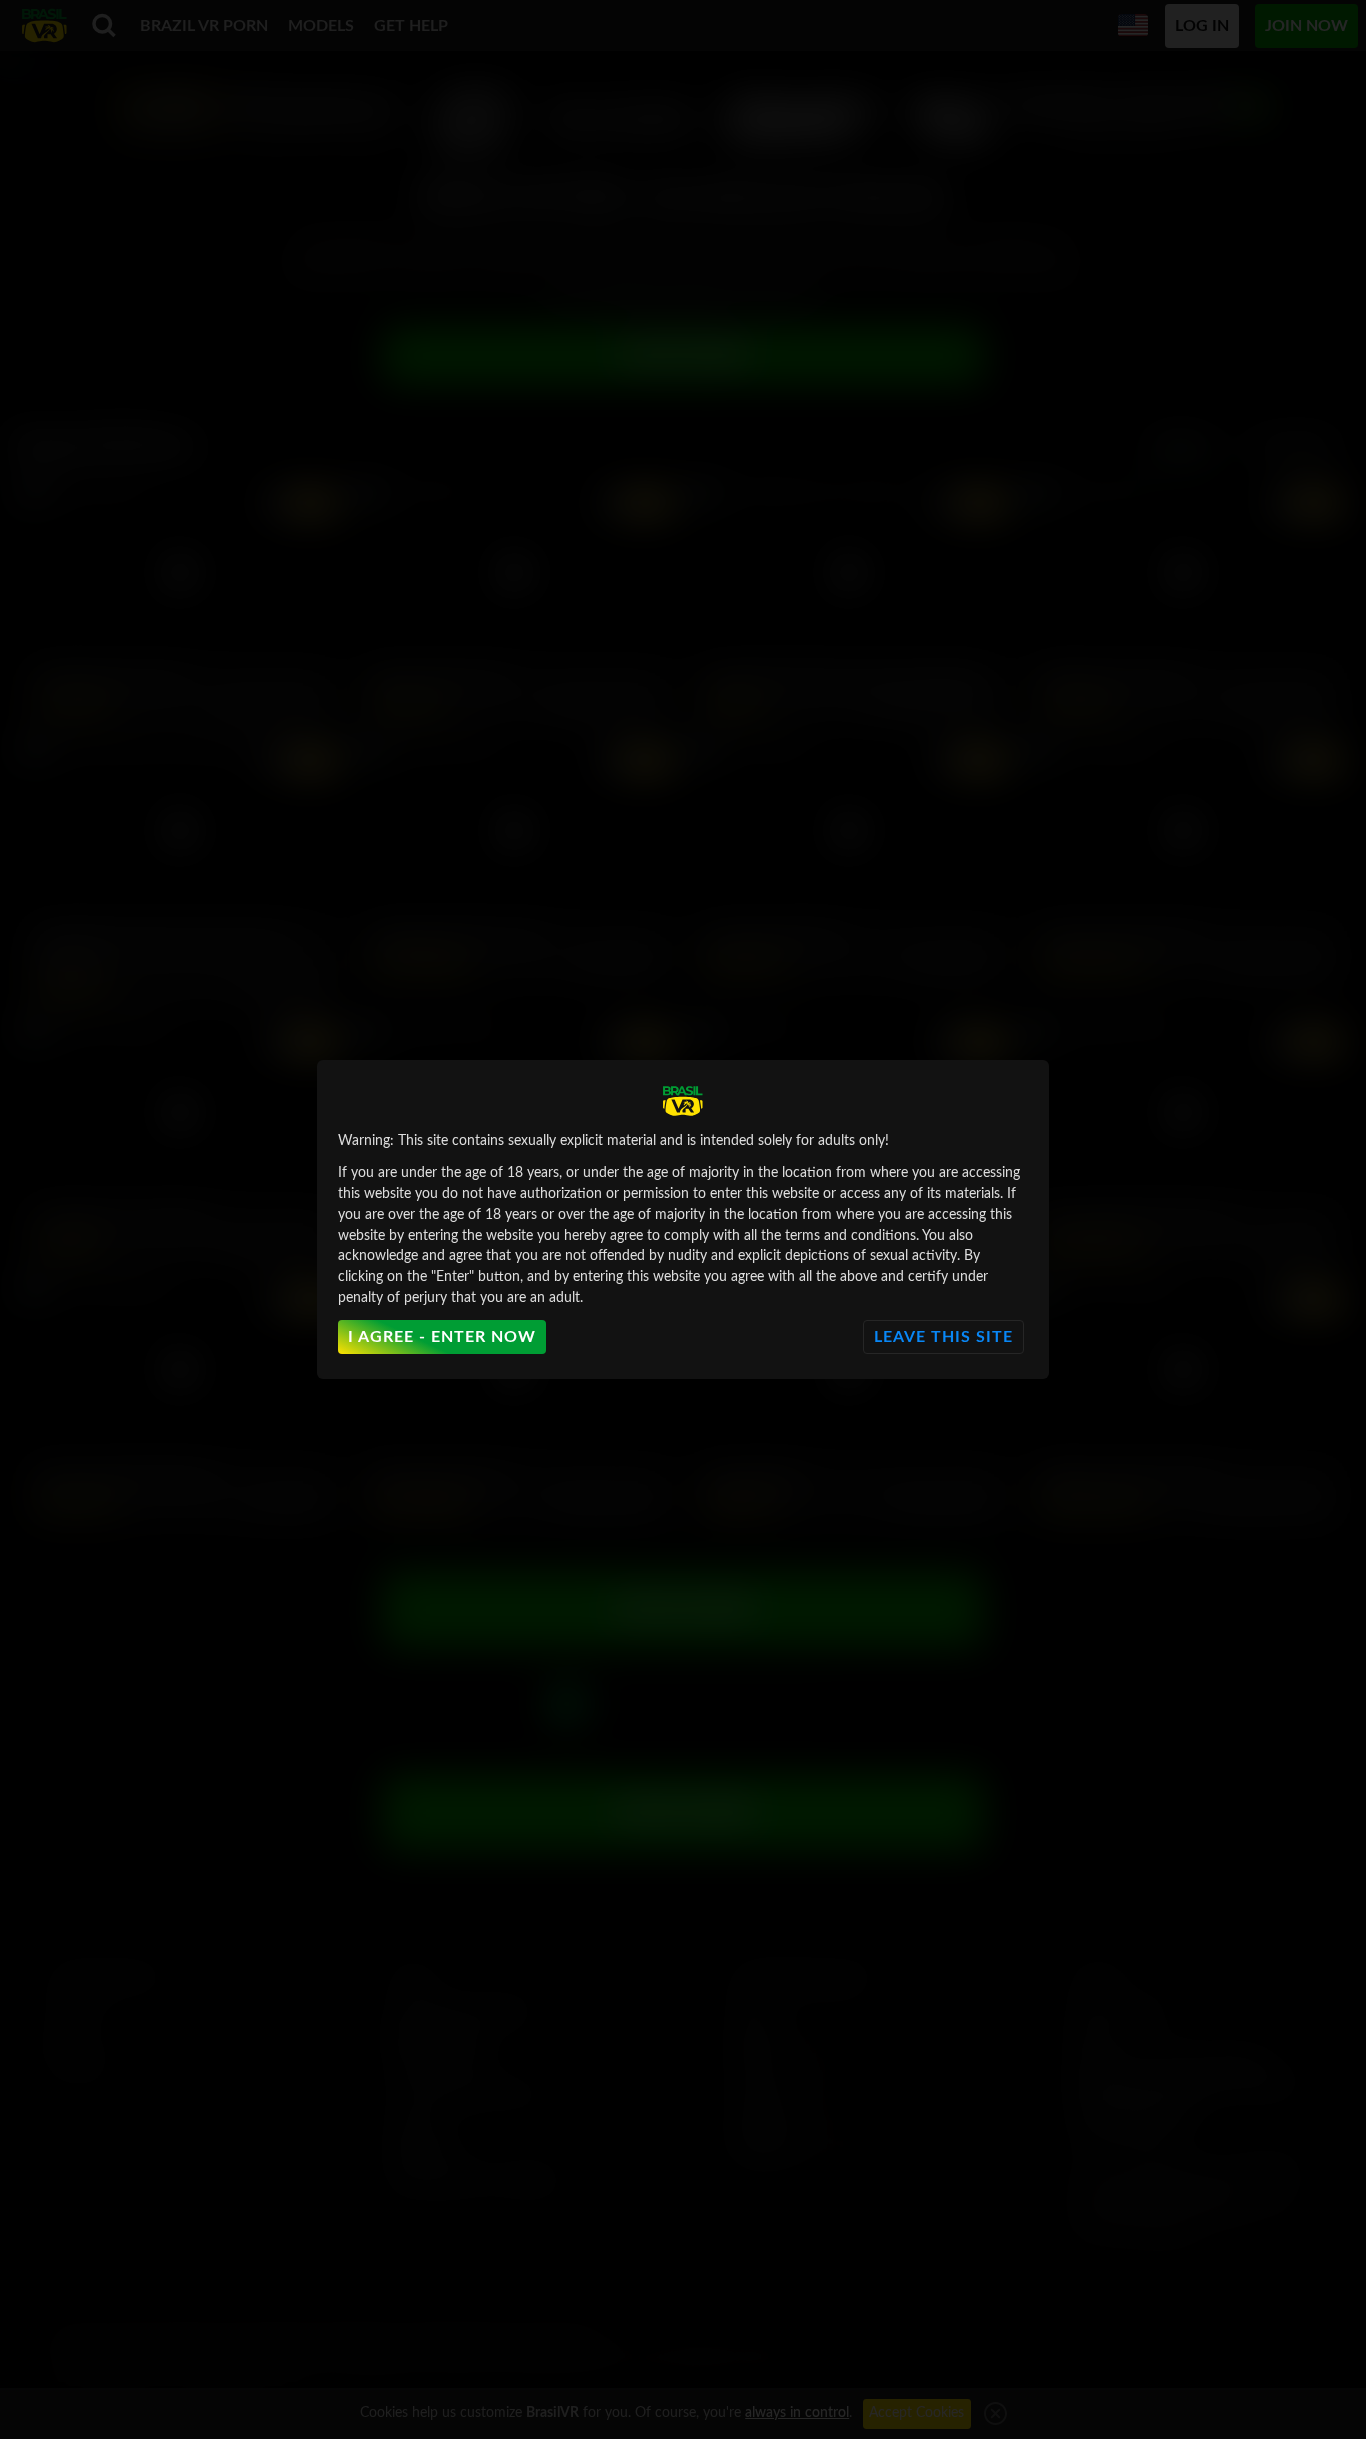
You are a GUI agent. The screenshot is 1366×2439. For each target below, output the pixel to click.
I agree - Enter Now (442, 1337)
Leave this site (943, 1337)
